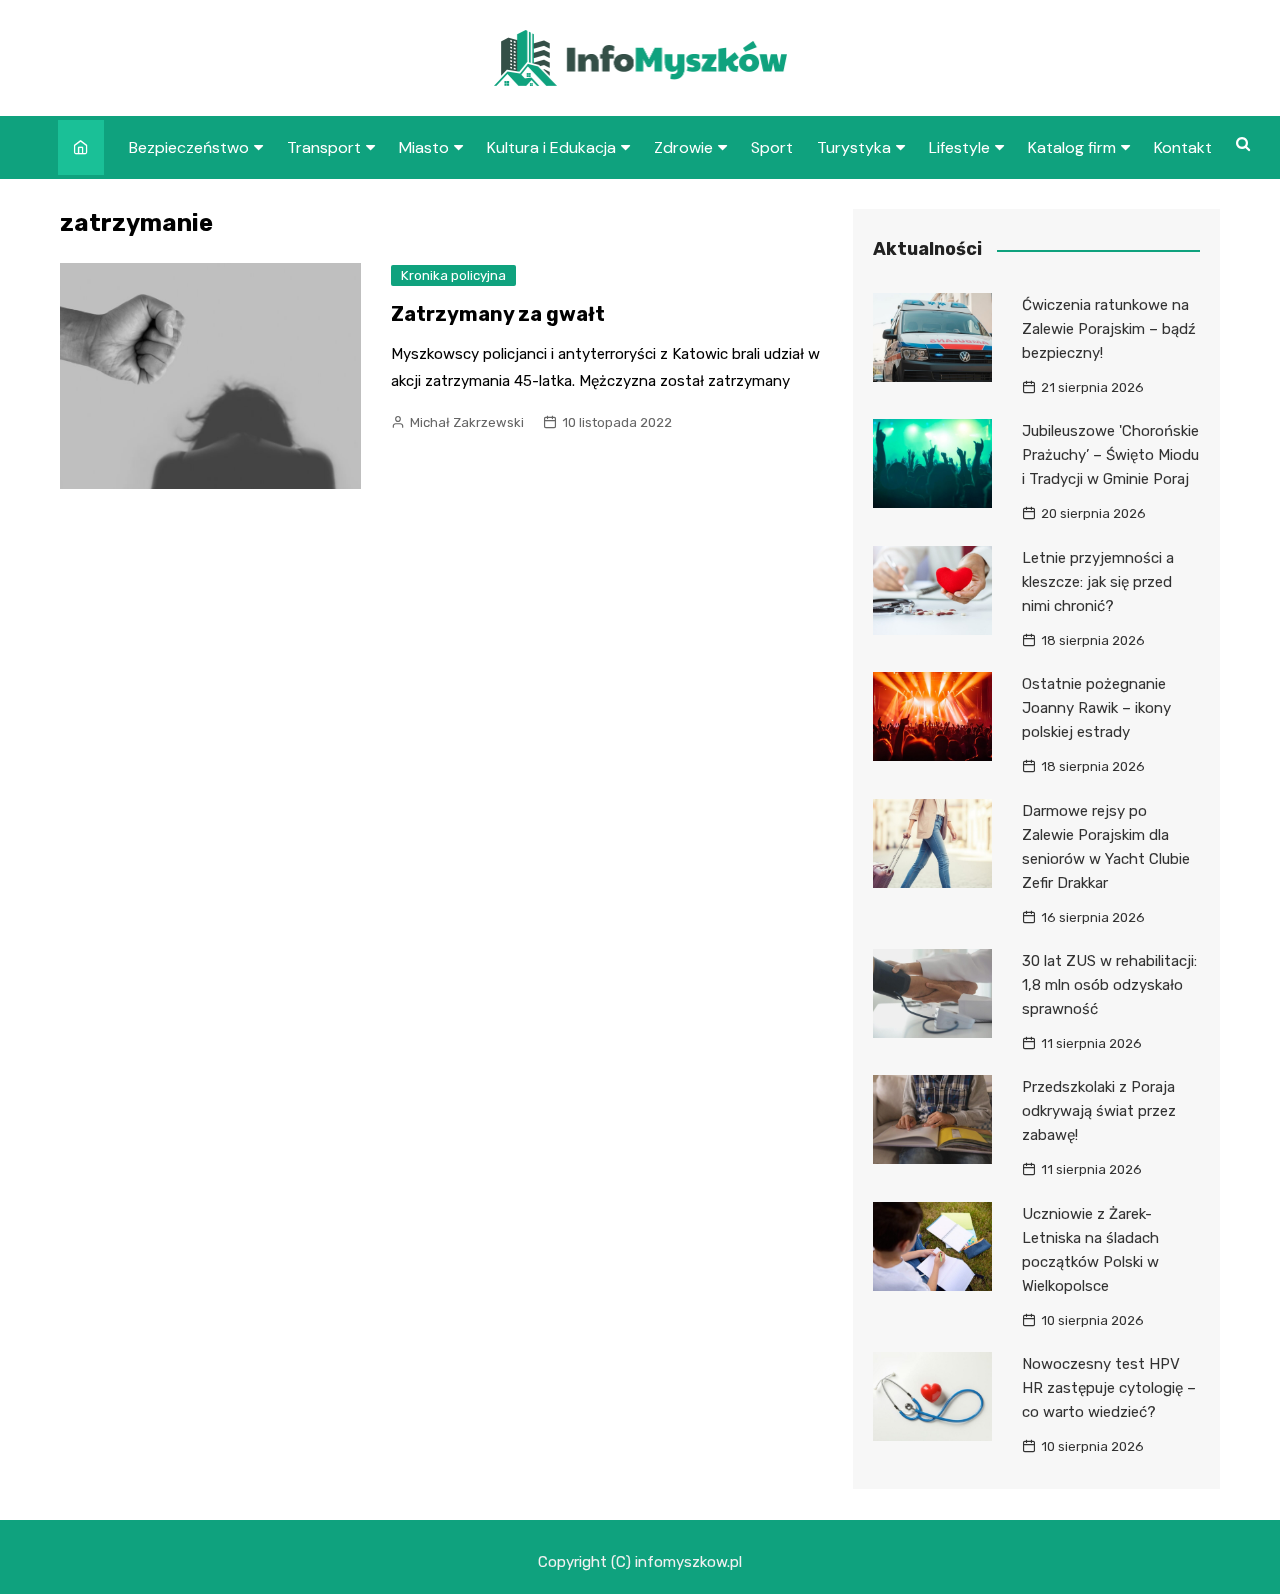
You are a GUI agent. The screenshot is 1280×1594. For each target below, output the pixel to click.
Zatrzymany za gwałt (500, 314)
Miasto (424, 147)
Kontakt (1183, 147)
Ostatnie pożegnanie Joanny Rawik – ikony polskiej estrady (1096, 708)
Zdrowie (683, 147)
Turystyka (854, 147)
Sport (772, 147)
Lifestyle (959, 147)
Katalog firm (1072, 147)
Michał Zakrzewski (467, 422)
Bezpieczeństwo (189, 147)
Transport (324, 147)
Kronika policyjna (453, 275)
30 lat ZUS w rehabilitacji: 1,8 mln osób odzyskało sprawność (1109, 985)
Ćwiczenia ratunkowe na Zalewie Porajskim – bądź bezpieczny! (1109, 329)
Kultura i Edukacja (551, 147)
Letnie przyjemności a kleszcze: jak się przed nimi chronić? (1098, 582)
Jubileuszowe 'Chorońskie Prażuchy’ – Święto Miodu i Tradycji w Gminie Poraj (1110, 455)
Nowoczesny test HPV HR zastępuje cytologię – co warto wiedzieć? (1109, 1388)
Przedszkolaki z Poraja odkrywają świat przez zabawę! (1099, 1111)
